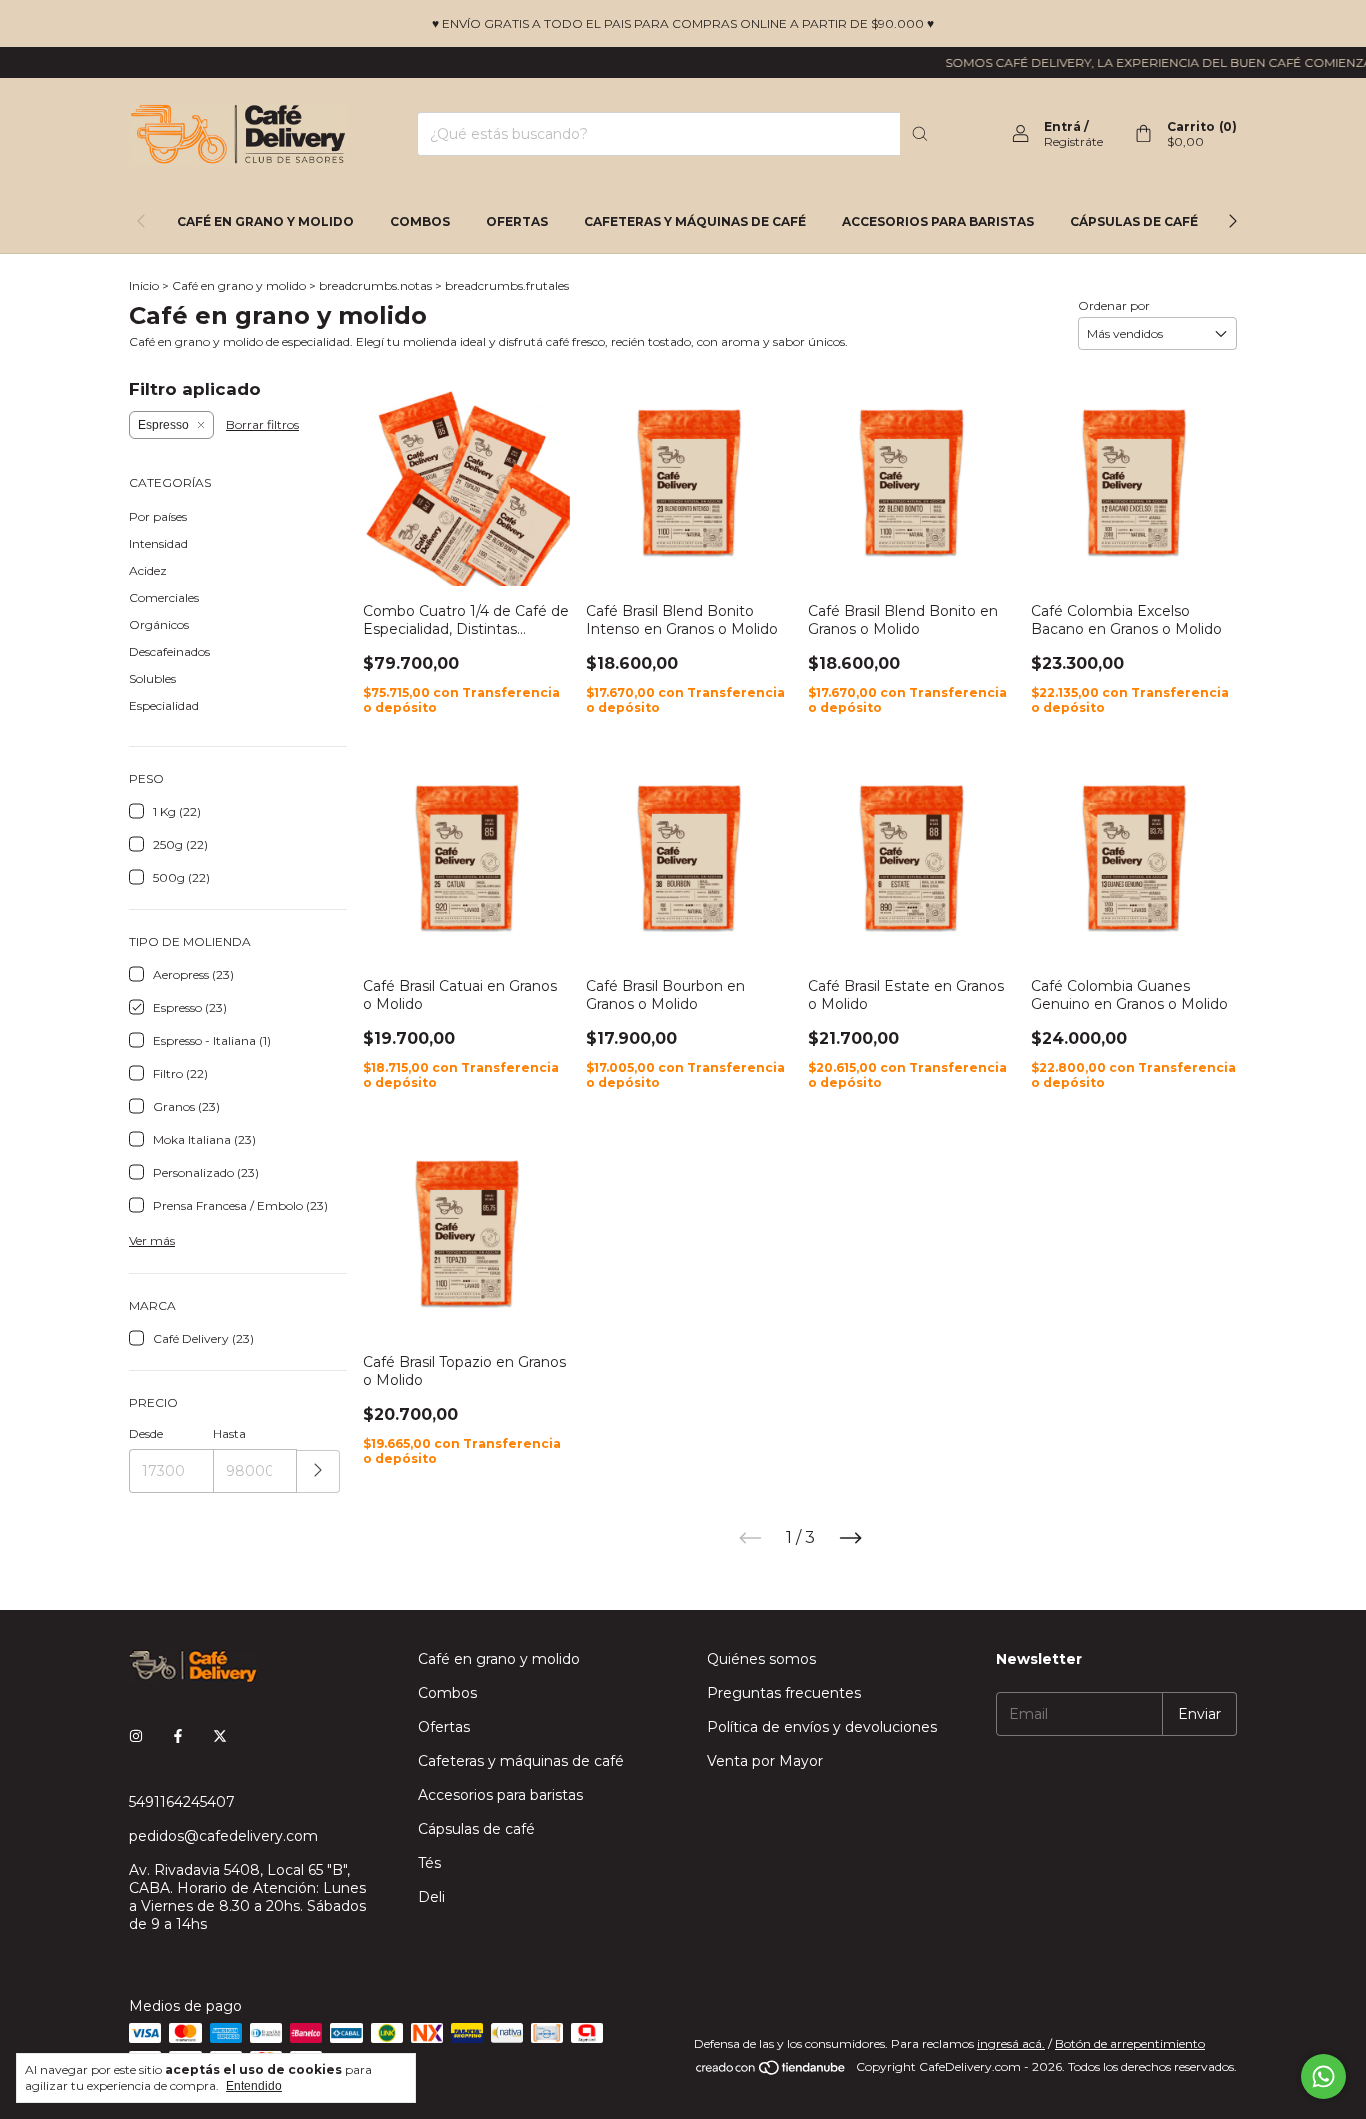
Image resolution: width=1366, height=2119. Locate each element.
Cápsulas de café (1134, 221)
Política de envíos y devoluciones (822, 1727)
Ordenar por (1114, 305)
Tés (429, 1863)
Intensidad (158, 543)
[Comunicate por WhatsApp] (1323, 2076)
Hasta (229, 1433)
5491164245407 (182, 1802)
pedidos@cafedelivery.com (223, 1836)
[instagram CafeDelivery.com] (136, 1736)
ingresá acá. (1011, 2043)
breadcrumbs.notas (375, 285)
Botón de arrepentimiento (1130, 2043)
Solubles (152, 678)
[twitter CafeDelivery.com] (220, 1736)
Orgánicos (159, 624)
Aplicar (318, 1471)
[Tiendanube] (771, 2071)
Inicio (144, 285)
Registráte (1073, 141)
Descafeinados (169, 651)
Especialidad (164, 705)
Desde (146, 1433)
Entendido (254, 2086)
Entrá (1062, 126)
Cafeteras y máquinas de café (695, 221)
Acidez (148, 570)
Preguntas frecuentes (784, 1693)
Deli (431, 1897)
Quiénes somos (761, 1659)
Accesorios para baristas (938, 221)
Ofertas (517, 221)
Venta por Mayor (765, 1761)
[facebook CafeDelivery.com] (178, 1736)
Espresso (163, 425)
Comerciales (164, 597)
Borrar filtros (262, 424)
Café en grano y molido (265, 221)
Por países (158, 516)
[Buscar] (920, 134)
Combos (420, 221)
